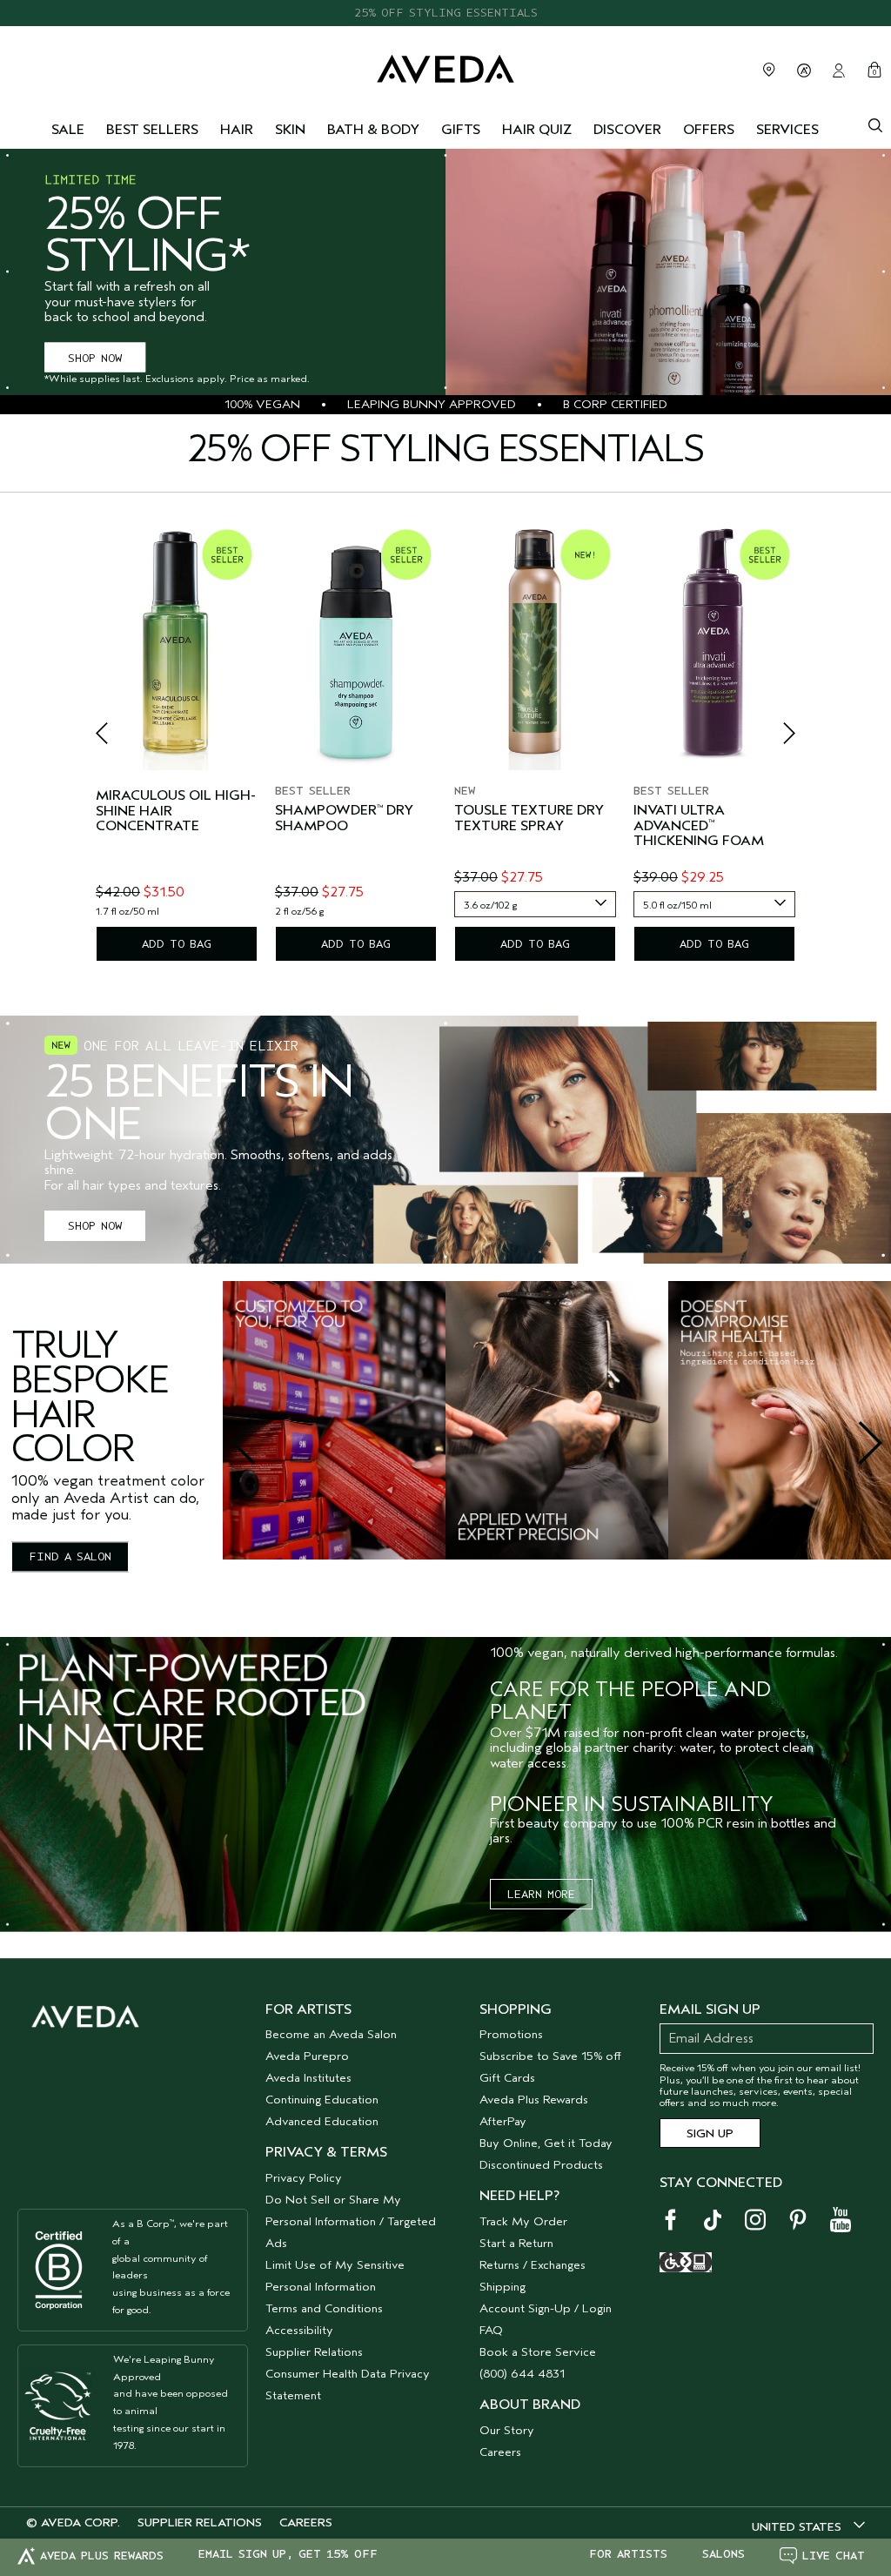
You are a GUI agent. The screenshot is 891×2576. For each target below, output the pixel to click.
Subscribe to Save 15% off (550, 2056)
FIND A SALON (70, 1557)
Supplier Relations (314, 2352)
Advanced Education (322, 2121)
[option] (177, 741)
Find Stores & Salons (769, 70)
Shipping (502, 2287)
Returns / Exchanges (533, 2265)
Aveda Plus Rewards (534, 2100)
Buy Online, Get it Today (546, 2143)
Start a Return (516, 2243)
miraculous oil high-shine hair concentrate (176, 811)
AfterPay (503, 2121)
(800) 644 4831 (522, 2374)
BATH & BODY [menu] (373, 130)
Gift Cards (507, 2078)
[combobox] (535, 904)
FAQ (491, 2330)
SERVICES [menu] (787, 130)
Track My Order (523, 2221)
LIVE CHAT (834, 2556)
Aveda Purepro (307, 2056)
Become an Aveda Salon (331, 2034)
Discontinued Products (541, 2165)
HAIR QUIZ (537, 130)
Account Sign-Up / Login (546, 2308)
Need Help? (519, 2196)
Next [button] (769, 738)
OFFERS (709, 130)
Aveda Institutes (308, 2078)
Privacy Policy (304, 2178)
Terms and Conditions (324, 2308)
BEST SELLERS (152, 130)
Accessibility (299, 2330)
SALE (68, 130)
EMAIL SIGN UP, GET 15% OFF (288, 2554)
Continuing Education (322, 2100)
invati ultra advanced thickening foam (699, 826)
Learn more (541, 1894)
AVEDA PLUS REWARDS (102, 2556)
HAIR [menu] (237, 130)
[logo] (445, 67)
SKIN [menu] (290, 130)
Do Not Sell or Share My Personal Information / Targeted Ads (351, 2221)
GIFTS (461, 130)
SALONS (724, 2554)
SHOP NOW (95, 357)
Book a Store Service (538, 2352)
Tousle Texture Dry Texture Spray (529, 818)
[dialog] (875, 124)
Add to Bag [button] (177, 944)
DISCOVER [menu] (627, 130)
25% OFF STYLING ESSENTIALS (446, 13)
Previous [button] (122, 738)
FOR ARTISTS (628, 2554)
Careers (500, 2452)
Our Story (507, 2430)
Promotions (511, 2034)
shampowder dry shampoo (344, 818)
